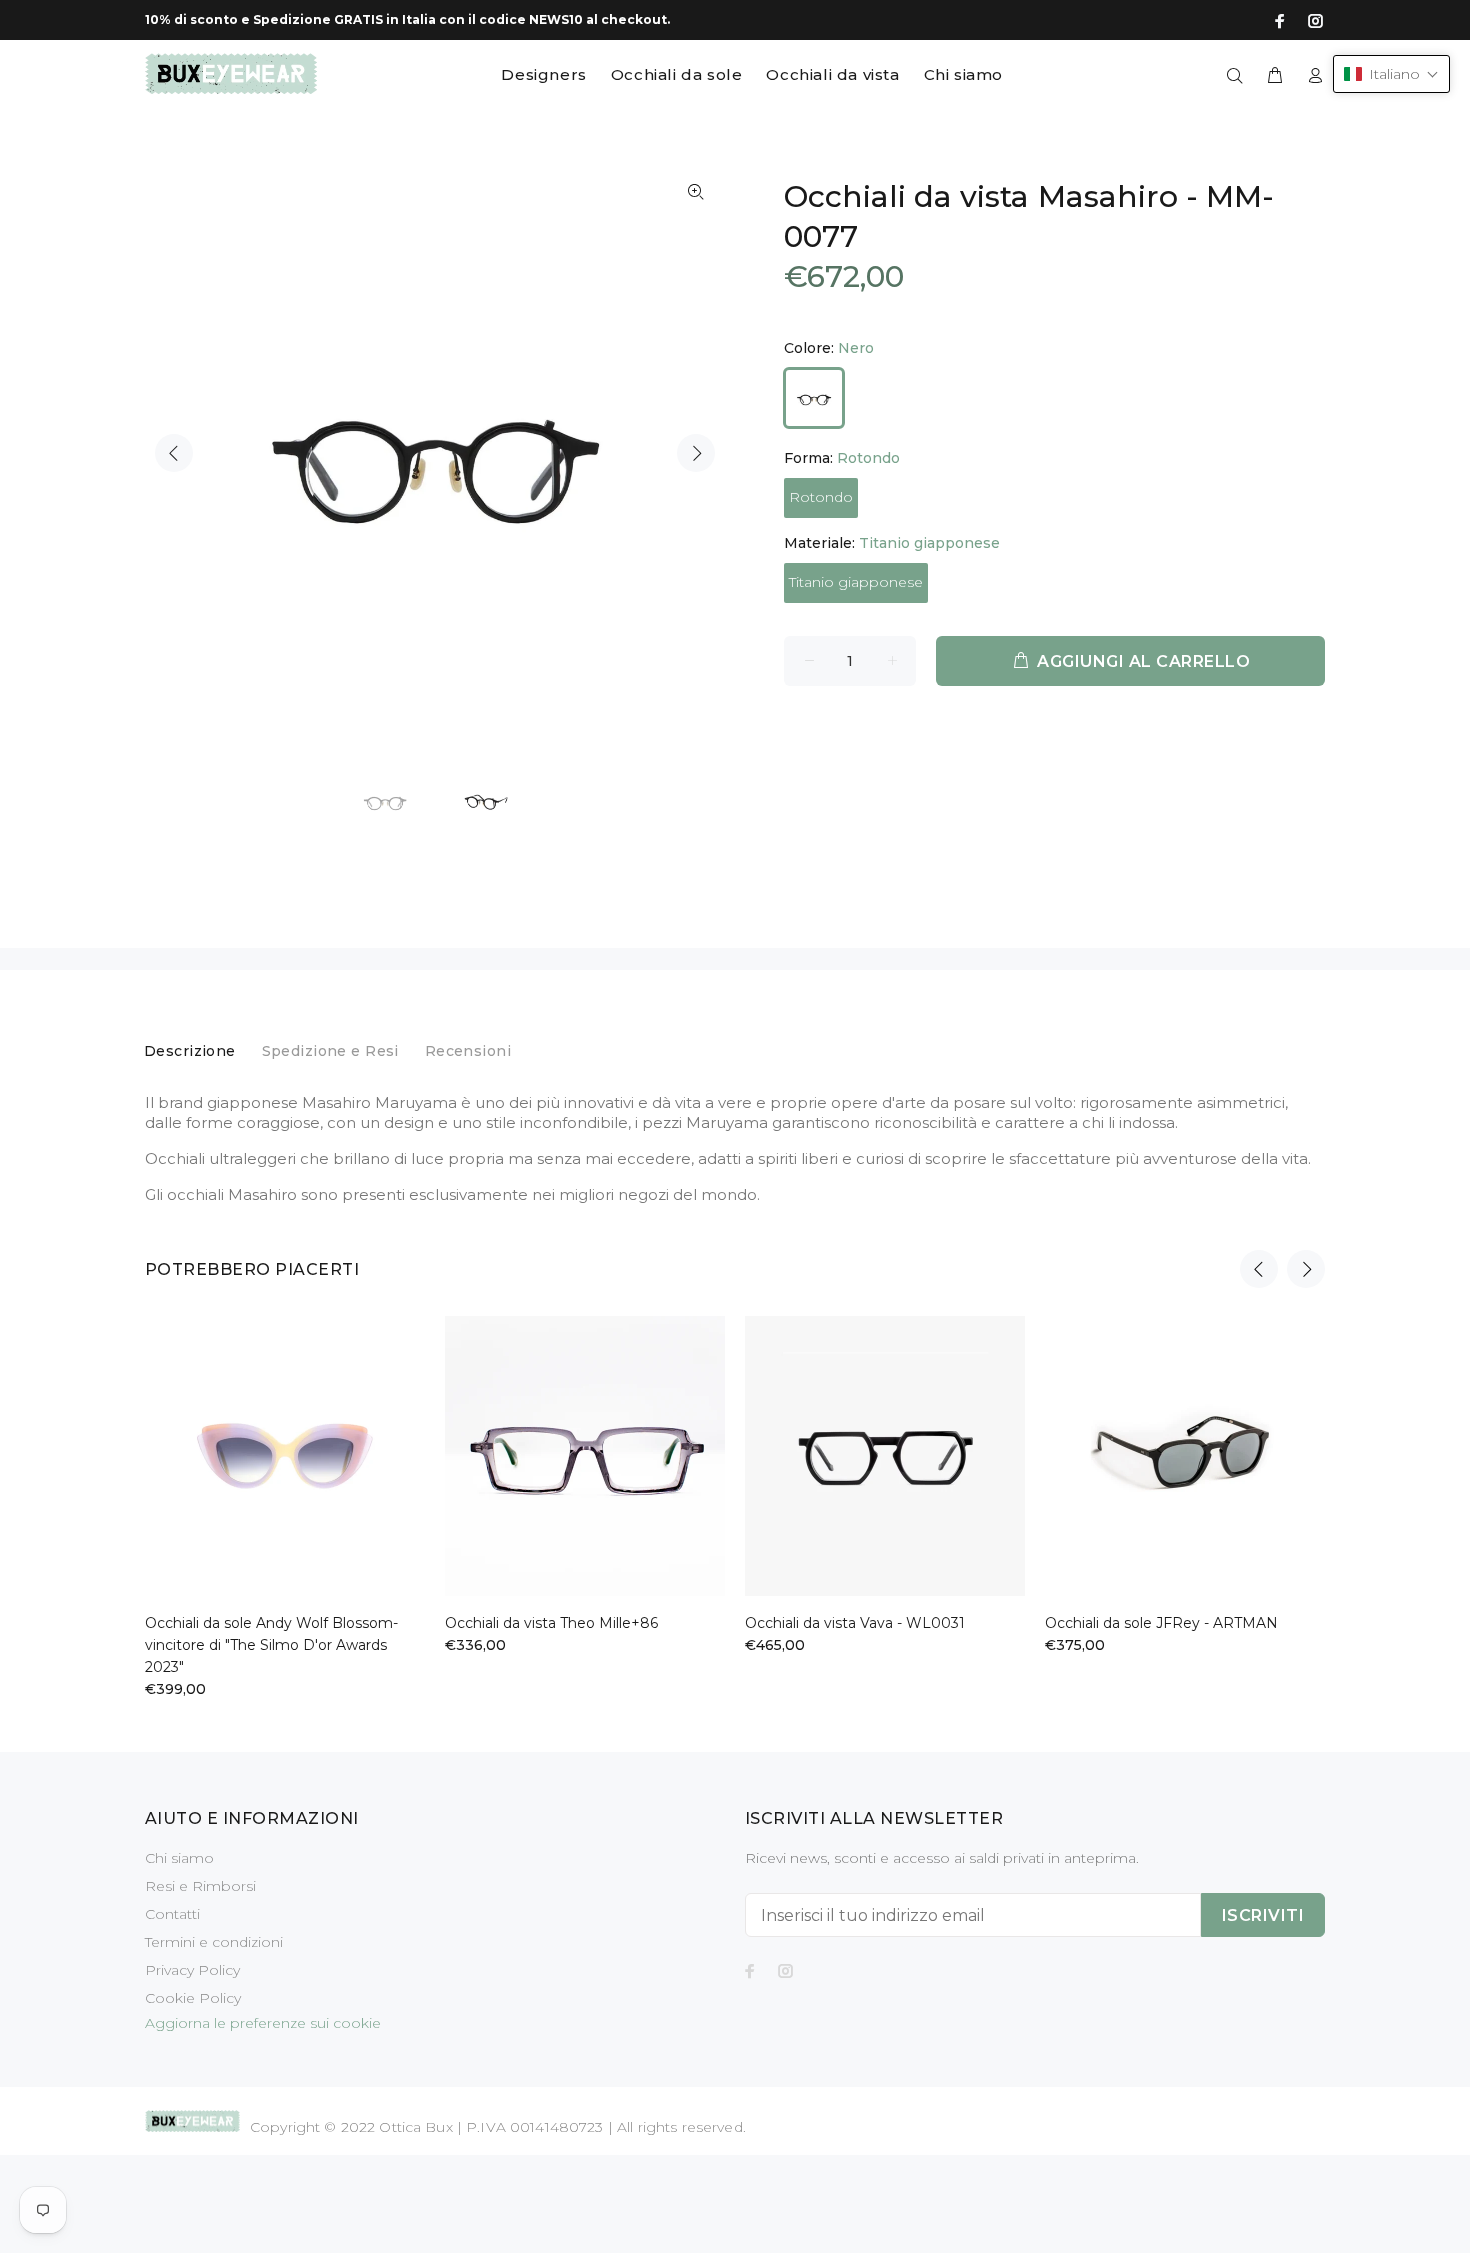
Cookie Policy (193, 1998)
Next (696, 453)
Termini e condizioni (214, 1942)
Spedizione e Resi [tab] (330, 1051)
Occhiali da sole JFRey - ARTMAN (1161, 1623)
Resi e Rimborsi (200, 1886)
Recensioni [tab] (468, 1051)
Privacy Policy (192, 1970)
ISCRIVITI (1263, 1915)
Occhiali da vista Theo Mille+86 (551, 1623)
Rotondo (821, 497)
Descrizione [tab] (190, 1051)
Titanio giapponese (856, 582)
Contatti (172, 1914)
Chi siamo (179, 1858)
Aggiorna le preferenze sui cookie (263, 2023)
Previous (174, 453)
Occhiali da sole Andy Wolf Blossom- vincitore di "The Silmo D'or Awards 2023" (271, 1645)
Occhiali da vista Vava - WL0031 (855, 1623)
